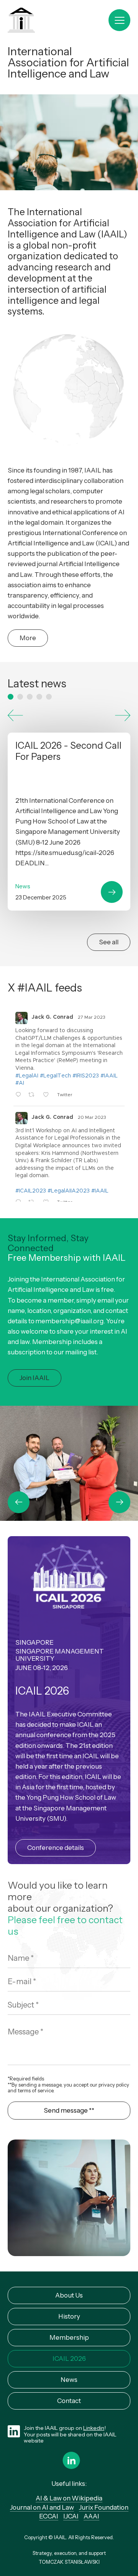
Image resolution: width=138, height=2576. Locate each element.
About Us (69, 2295)
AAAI (91, 2516)
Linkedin (94, 2428)
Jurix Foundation (104, 2507)
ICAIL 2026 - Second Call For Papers (69, 822)
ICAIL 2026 (69, 2359)
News (69, 2380)
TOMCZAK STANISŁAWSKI (69, 2562)
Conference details (56, 1848)
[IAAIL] (21, 21)
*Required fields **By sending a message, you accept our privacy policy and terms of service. (68, 2085)
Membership (69, 2337)
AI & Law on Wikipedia (69, 2498)
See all (109, 942)
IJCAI (71, 2516)
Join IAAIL (34, 1378)
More (28, 638)
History (69, 2316)
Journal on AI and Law (42, 2507)
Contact (69, 2401)
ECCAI (49, 2516)
